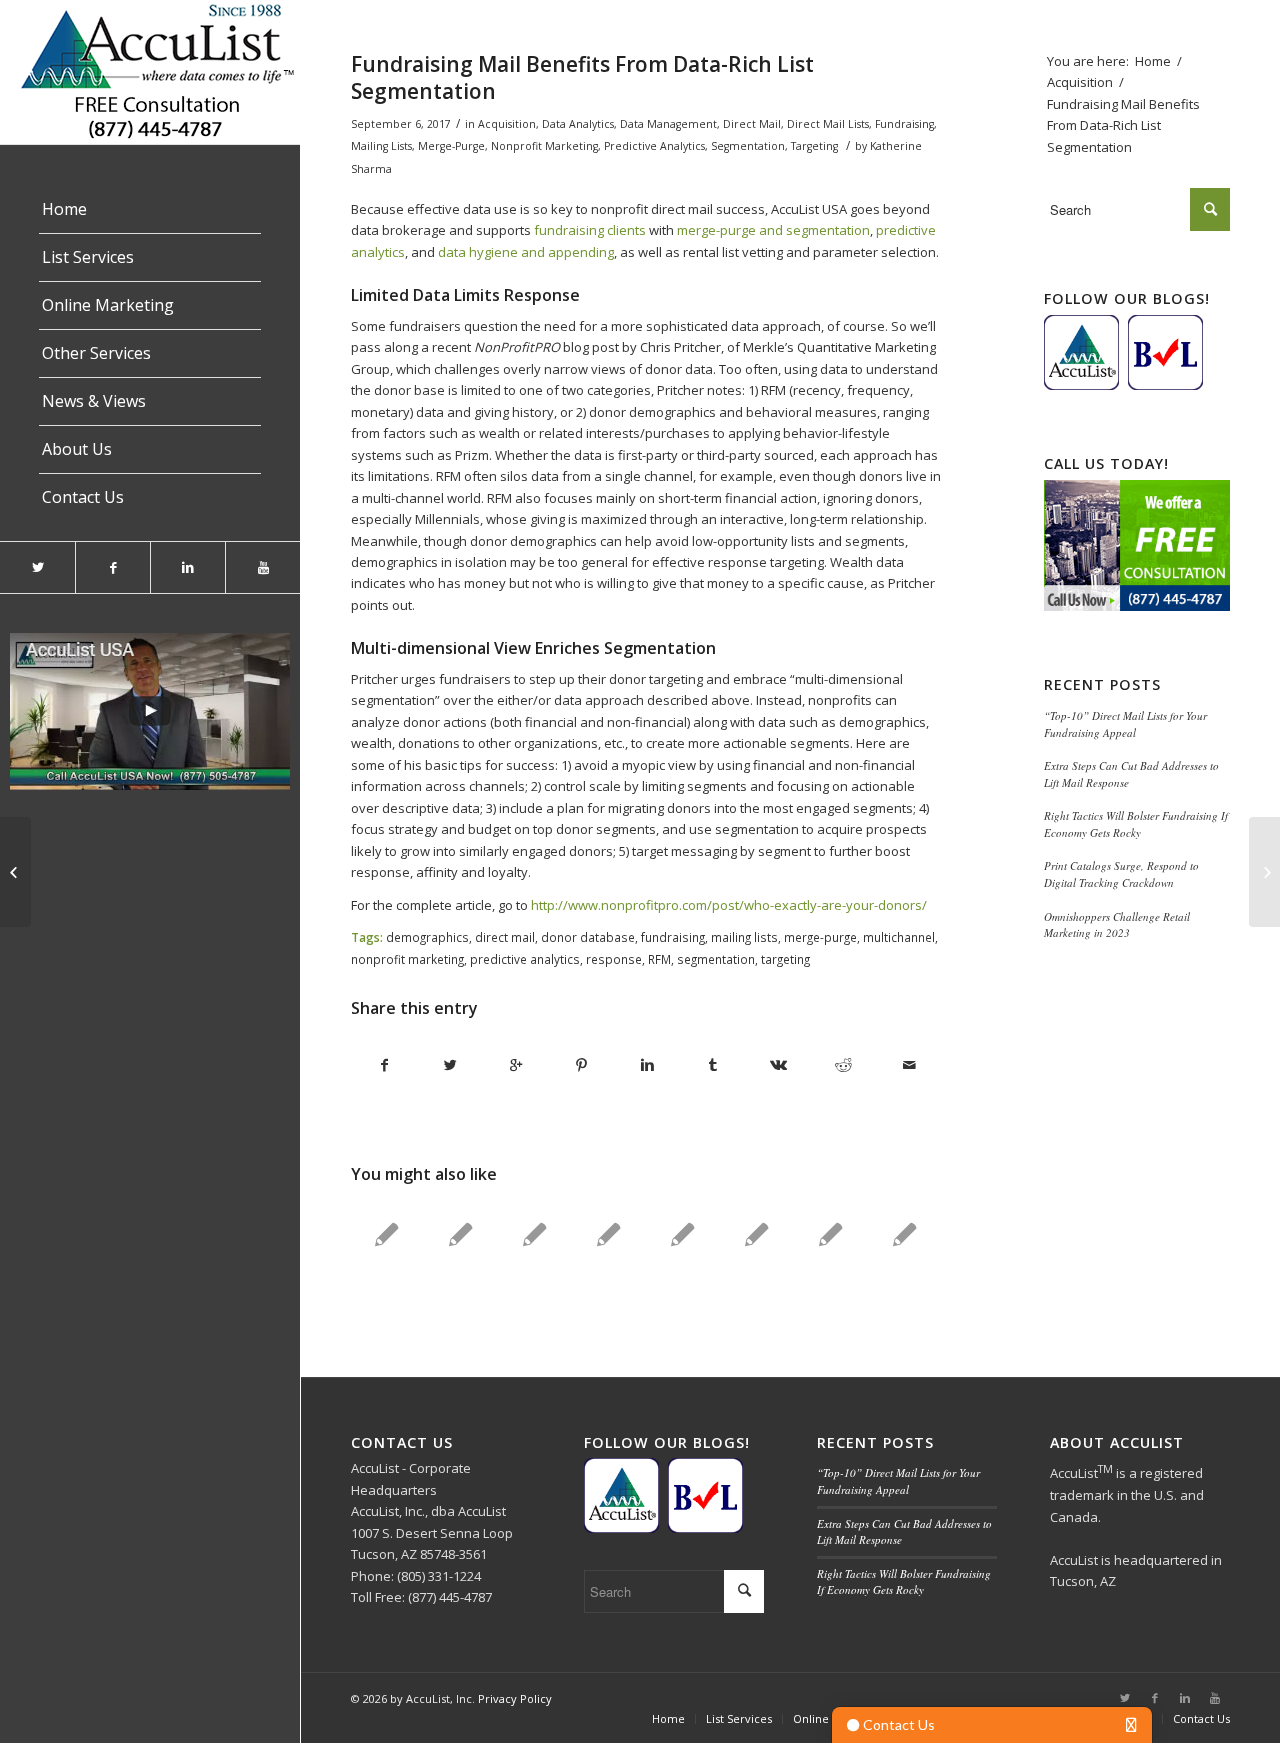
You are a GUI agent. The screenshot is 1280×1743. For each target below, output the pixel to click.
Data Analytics (578, 124)
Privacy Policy (515, 1698)
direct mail (505, 937)
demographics (427, 937)
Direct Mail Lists (828, 124)
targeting (785, 959)
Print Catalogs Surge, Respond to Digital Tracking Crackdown (1121, 874)
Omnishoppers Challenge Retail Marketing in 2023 (1117, 925)
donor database (588, 937)
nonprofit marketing (407, 959)
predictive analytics (525, 959)
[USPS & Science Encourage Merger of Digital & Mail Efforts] (830, 1234)
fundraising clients (590, 230)
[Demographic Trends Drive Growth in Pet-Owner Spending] (904, 1234)
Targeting (814, 146)
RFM (659, 959)
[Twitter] (37, 567)
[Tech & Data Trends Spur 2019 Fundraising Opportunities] (608, 1234)
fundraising (673, 937)
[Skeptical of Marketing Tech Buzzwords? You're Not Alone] (460, 1234)
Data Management (668, 124)
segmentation (716, 959)
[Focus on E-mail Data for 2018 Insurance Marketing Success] (386, 1234)
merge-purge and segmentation (773, 230)
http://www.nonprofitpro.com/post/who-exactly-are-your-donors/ (729, 905)
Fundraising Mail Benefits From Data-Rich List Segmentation (582, 77)
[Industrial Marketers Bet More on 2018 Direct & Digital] (756, 1234)
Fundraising (904, 124)
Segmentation (748, 146)
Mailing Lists (381, 146)
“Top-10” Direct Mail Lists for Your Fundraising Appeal (1125, 724)
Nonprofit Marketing (544, 146)
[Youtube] (262, 567)
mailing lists (744, 937)
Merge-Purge (451, 146)
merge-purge (820, 937)
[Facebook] (112, 567)
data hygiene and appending (526, 252)
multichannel (899, 937)
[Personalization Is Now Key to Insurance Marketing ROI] (682, 1234)
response (614, 959)
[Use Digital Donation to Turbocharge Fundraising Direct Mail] (15, 872)
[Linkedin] (187, 567)
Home (1153, 61)
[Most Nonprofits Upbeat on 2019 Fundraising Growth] (534, 1234)
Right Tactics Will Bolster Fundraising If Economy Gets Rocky (1136, 824)
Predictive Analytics (654, 146)
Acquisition (507, 124)
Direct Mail (752, 124)
